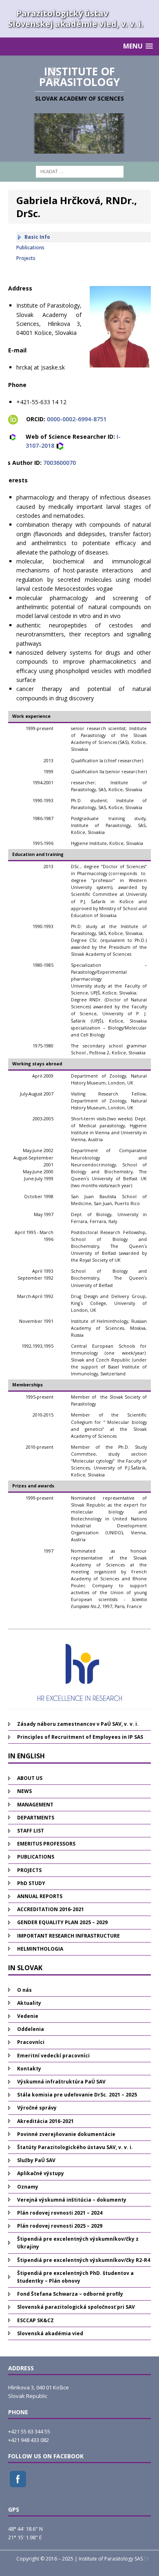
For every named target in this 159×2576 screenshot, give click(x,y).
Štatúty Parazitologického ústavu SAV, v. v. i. (75, 2147)
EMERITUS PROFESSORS (46, 1844)
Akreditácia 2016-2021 (45, 2121)
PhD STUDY (31, 1883)
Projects (26, 258)
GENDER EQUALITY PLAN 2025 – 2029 (62, 1922)
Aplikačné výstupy (41, 2173)
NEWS (24, 1791)
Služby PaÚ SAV (36, 2160)
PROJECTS (29, 1870)
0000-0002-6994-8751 (77, 419)
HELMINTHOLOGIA (40, 1949)
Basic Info (37, 237)
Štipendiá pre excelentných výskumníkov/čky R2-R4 (84, 2260)
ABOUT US (30, 1778)
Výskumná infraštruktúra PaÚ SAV (61, 2082)
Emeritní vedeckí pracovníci (53, 2056)
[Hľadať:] (80, 171)
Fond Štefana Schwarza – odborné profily (70, 2294)
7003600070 (60, 463)
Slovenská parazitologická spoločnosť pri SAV (76, 2307)
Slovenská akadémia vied (50, 2333)
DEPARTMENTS (36, 1818)
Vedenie (28, 2016)
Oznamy (28, 2187)
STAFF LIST (31, 1831)
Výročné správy (37, 2108)
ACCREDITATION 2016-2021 (51, 1909)
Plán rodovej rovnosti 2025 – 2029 (60, 2226)
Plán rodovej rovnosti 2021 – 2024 (60, 2213)
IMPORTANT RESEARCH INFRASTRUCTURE (68, 1936)
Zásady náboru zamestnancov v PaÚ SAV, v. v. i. (78, 1724)
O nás (24, 1990)
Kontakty (29, 2069)
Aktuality (29, 2003)
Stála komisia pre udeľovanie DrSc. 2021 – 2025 (77, 2095)
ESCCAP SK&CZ (35, 2320)
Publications (30, 247)
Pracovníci (31, 2042)
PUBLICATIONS (36, 1857)
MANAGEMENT (35, 1805)
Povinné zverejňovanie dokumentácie (66, 2134)
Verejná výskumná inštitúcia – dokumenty (72, 2200)
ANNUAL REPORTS (40, 1896)
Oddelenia (31, 2029)
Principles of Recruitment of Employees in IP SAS (80, 1737)
